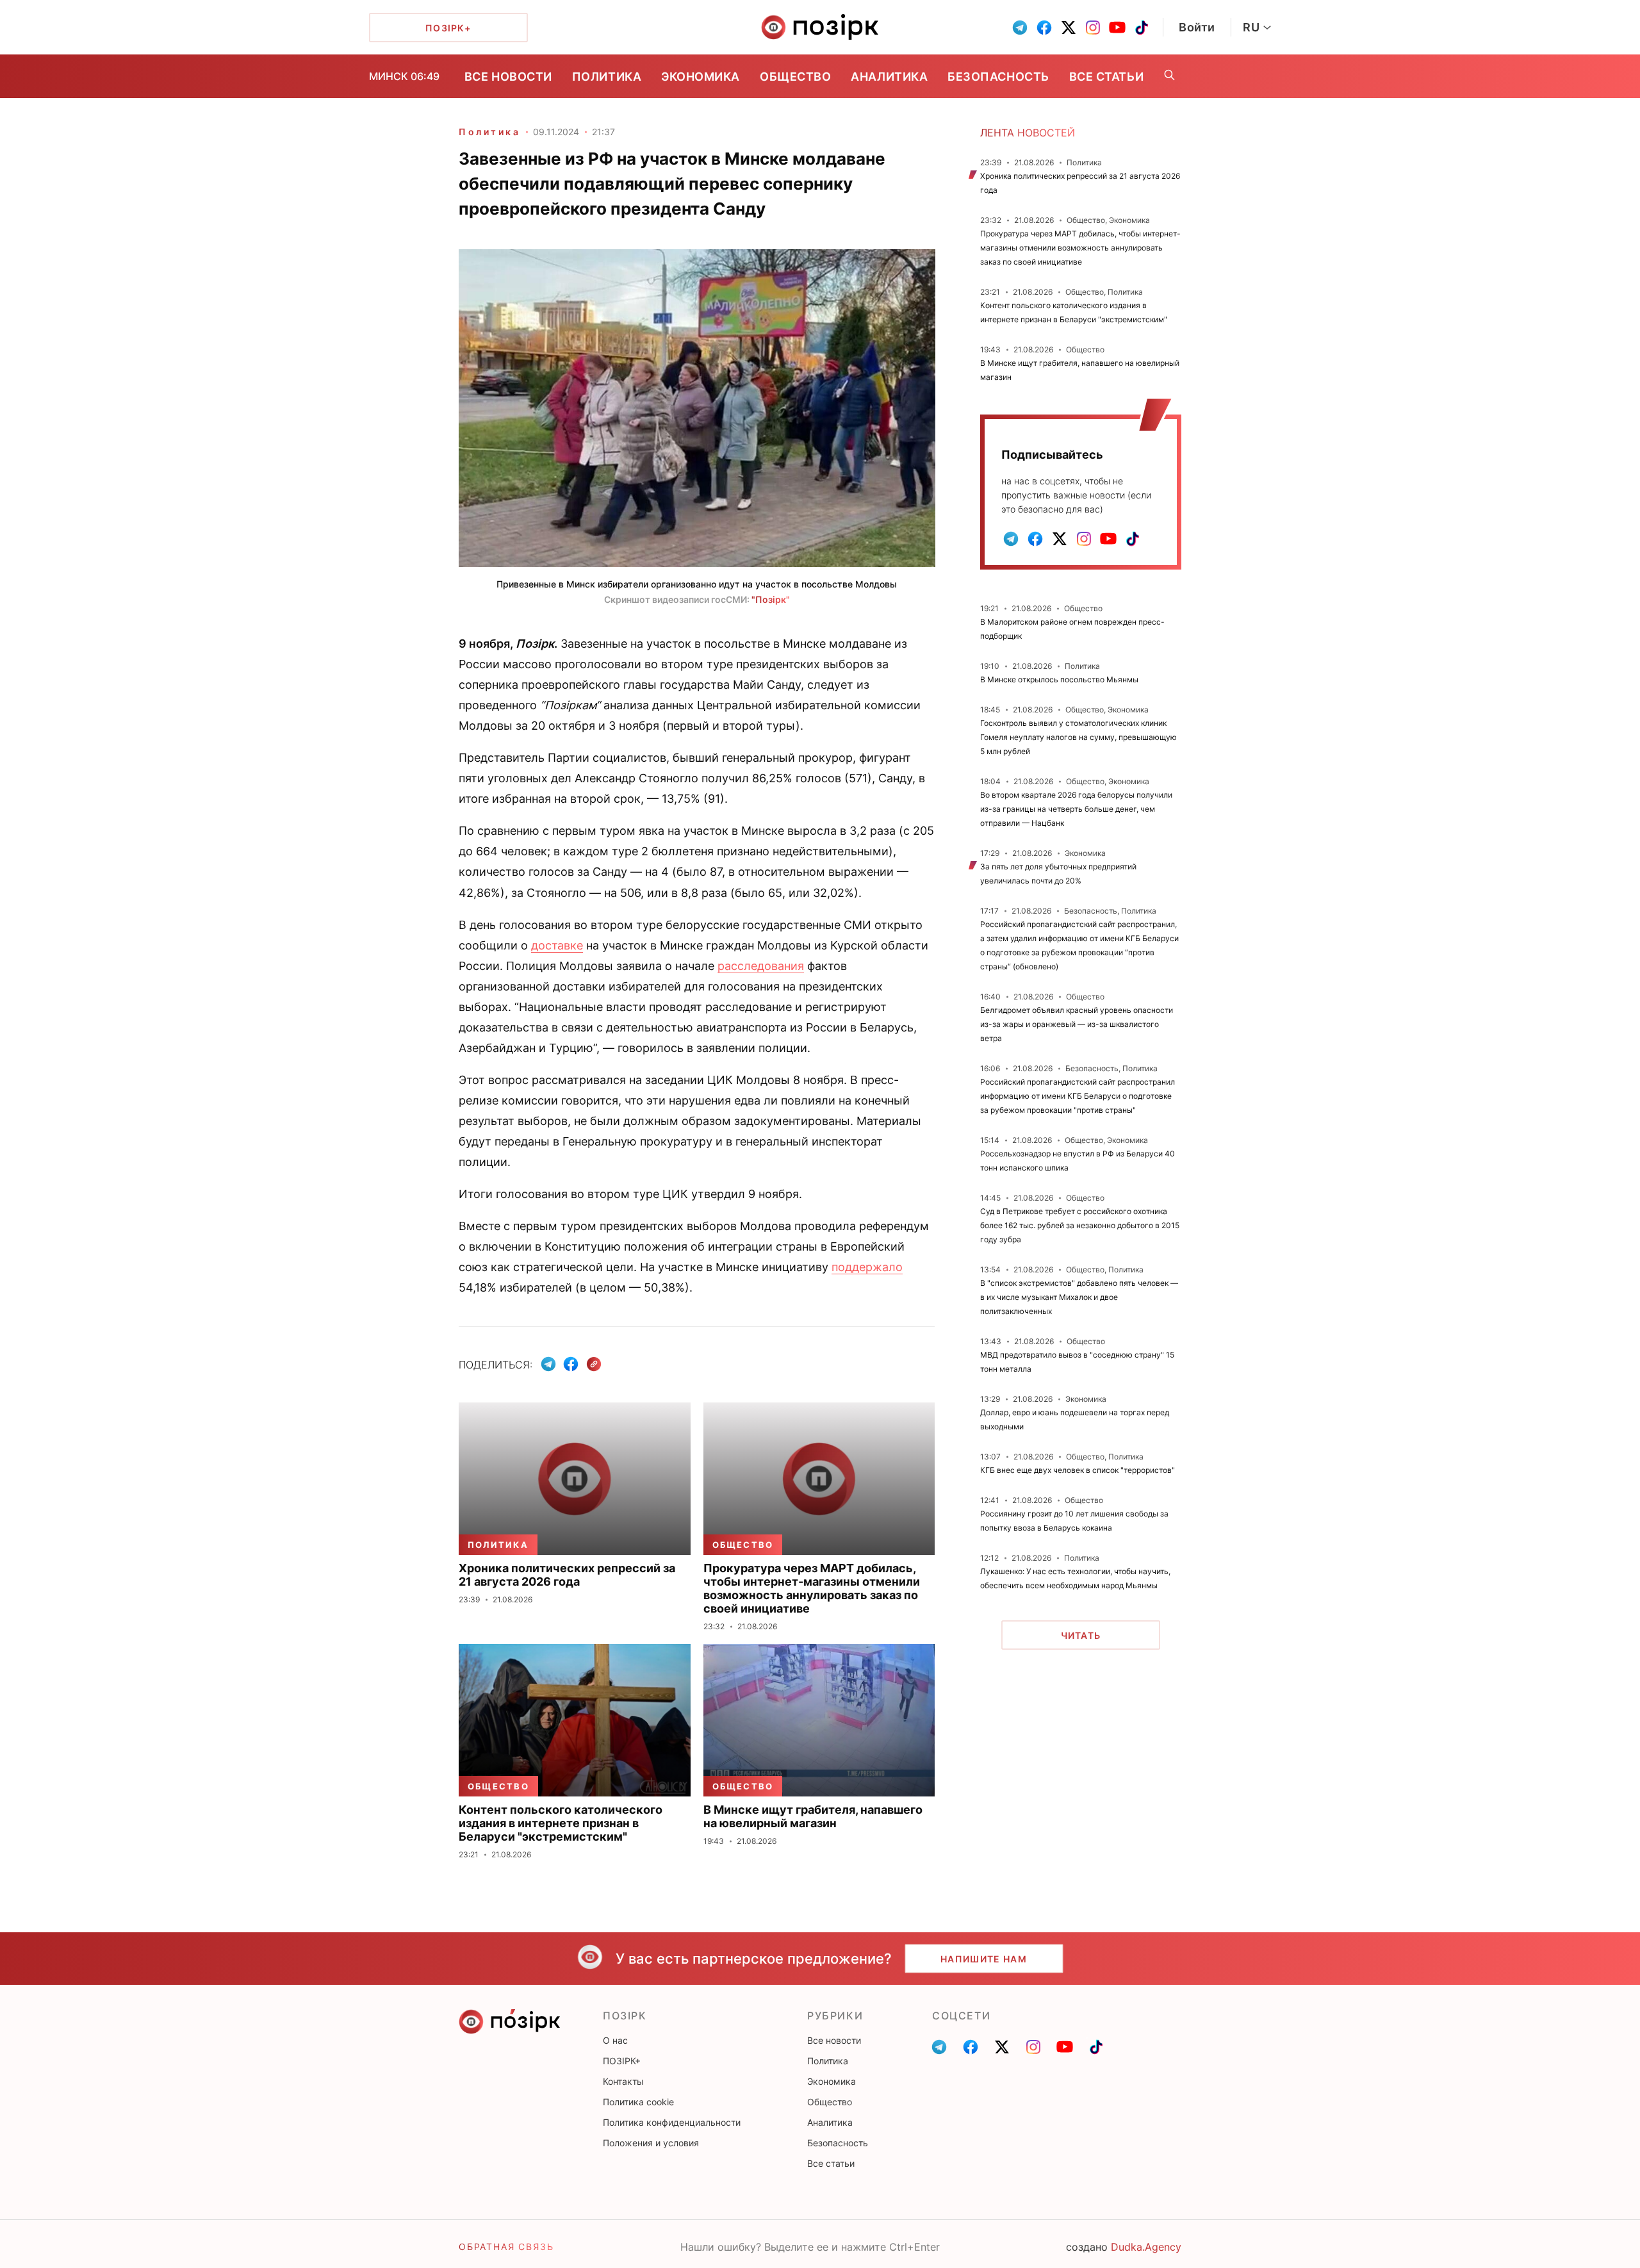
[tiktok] (1142, 28)
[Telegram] (548, 1364)
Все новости (508, 77)
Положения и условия (651, 2143)
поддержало (867, 1267)
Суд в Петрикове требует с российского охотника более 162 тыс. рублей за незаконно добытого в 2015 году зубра (1080, 1225)
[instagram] (1093, 28)
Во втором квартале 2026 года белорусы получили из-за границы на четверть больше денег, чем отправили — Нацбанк (1076, 809)
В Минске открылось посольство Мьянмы (1059, 679)
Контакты (623, 2081)
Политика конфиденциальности (672, 2122)
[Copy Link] (594, 1364)
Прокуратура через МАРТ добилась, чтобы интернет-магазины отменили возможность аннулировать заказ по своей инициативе (1080, 248)
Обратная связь (506, 2247)
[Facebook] (571, 1364)
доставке (557, 945)
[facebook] (1044, 28)
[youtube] (1117, 28)
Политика (607, 77)
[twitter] (1069, 28)
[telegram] (1020, 28)
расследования (761, 966)
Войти (1197, 27)
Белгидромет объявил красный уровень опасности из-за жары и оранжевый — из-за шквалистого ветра (1077, 1024)
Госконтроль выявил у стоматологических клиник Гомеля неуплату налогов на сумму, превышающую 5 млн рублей (1078, 737)
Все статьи (1106, 77)
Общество (795, 77)
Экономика (701, 77)
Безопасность (998, 77)
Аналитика (889, 77)
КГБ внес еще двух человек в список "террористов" (1078, 1470)
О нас (615, 2040)
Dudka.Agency (1146, 2247)
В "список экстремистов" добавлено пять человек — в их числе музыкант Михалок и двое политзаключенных (1079, 1297)
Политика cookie (638, 2102)
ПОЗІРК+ (622, 2061)
